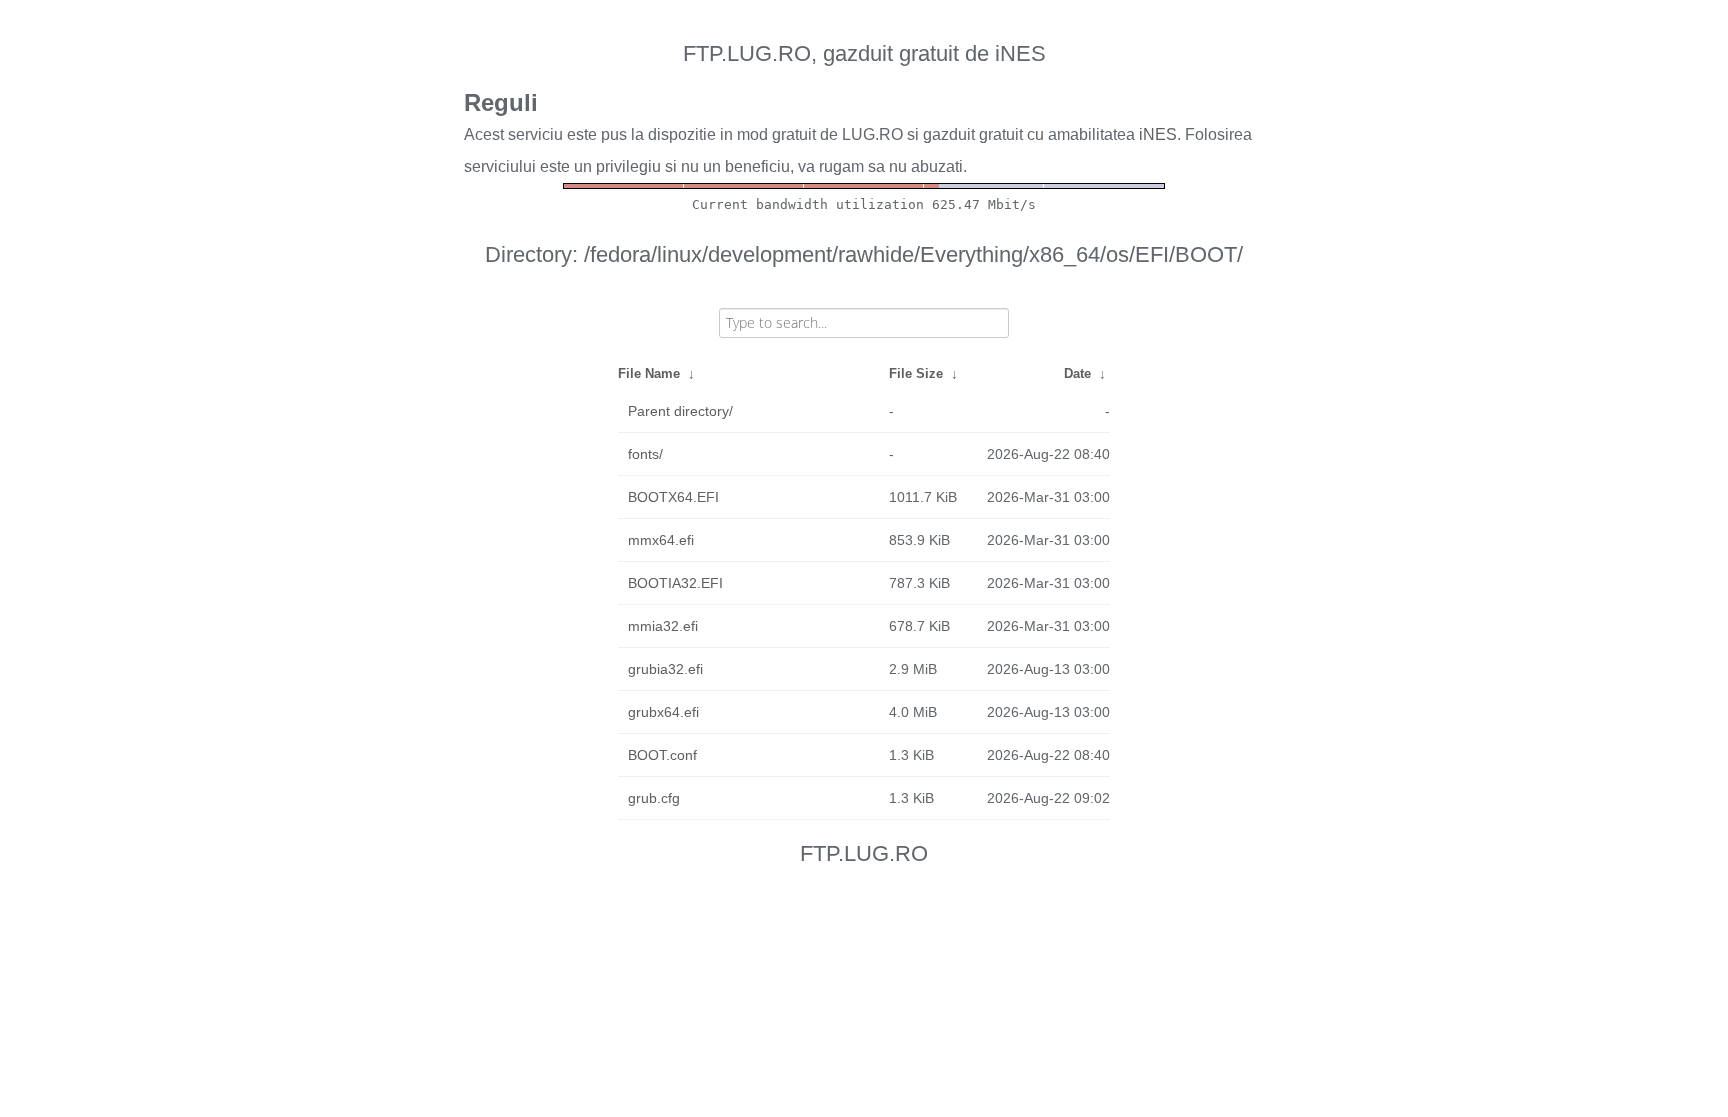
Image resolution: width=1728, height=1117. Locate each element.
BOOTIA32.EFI (675, 583)
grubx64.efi (663, 712)
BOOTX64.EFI (673, 497)
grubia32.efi (665, 669)
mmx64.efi (661, 540)
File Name (649, 373)
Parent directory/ (680, 411)
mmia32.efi (663, 626)
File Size (916, 373)
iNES (1158, 134)
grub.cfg (654, 798)
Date (1077, 373)
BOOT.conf (662, 755)
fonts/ (645, 454)
